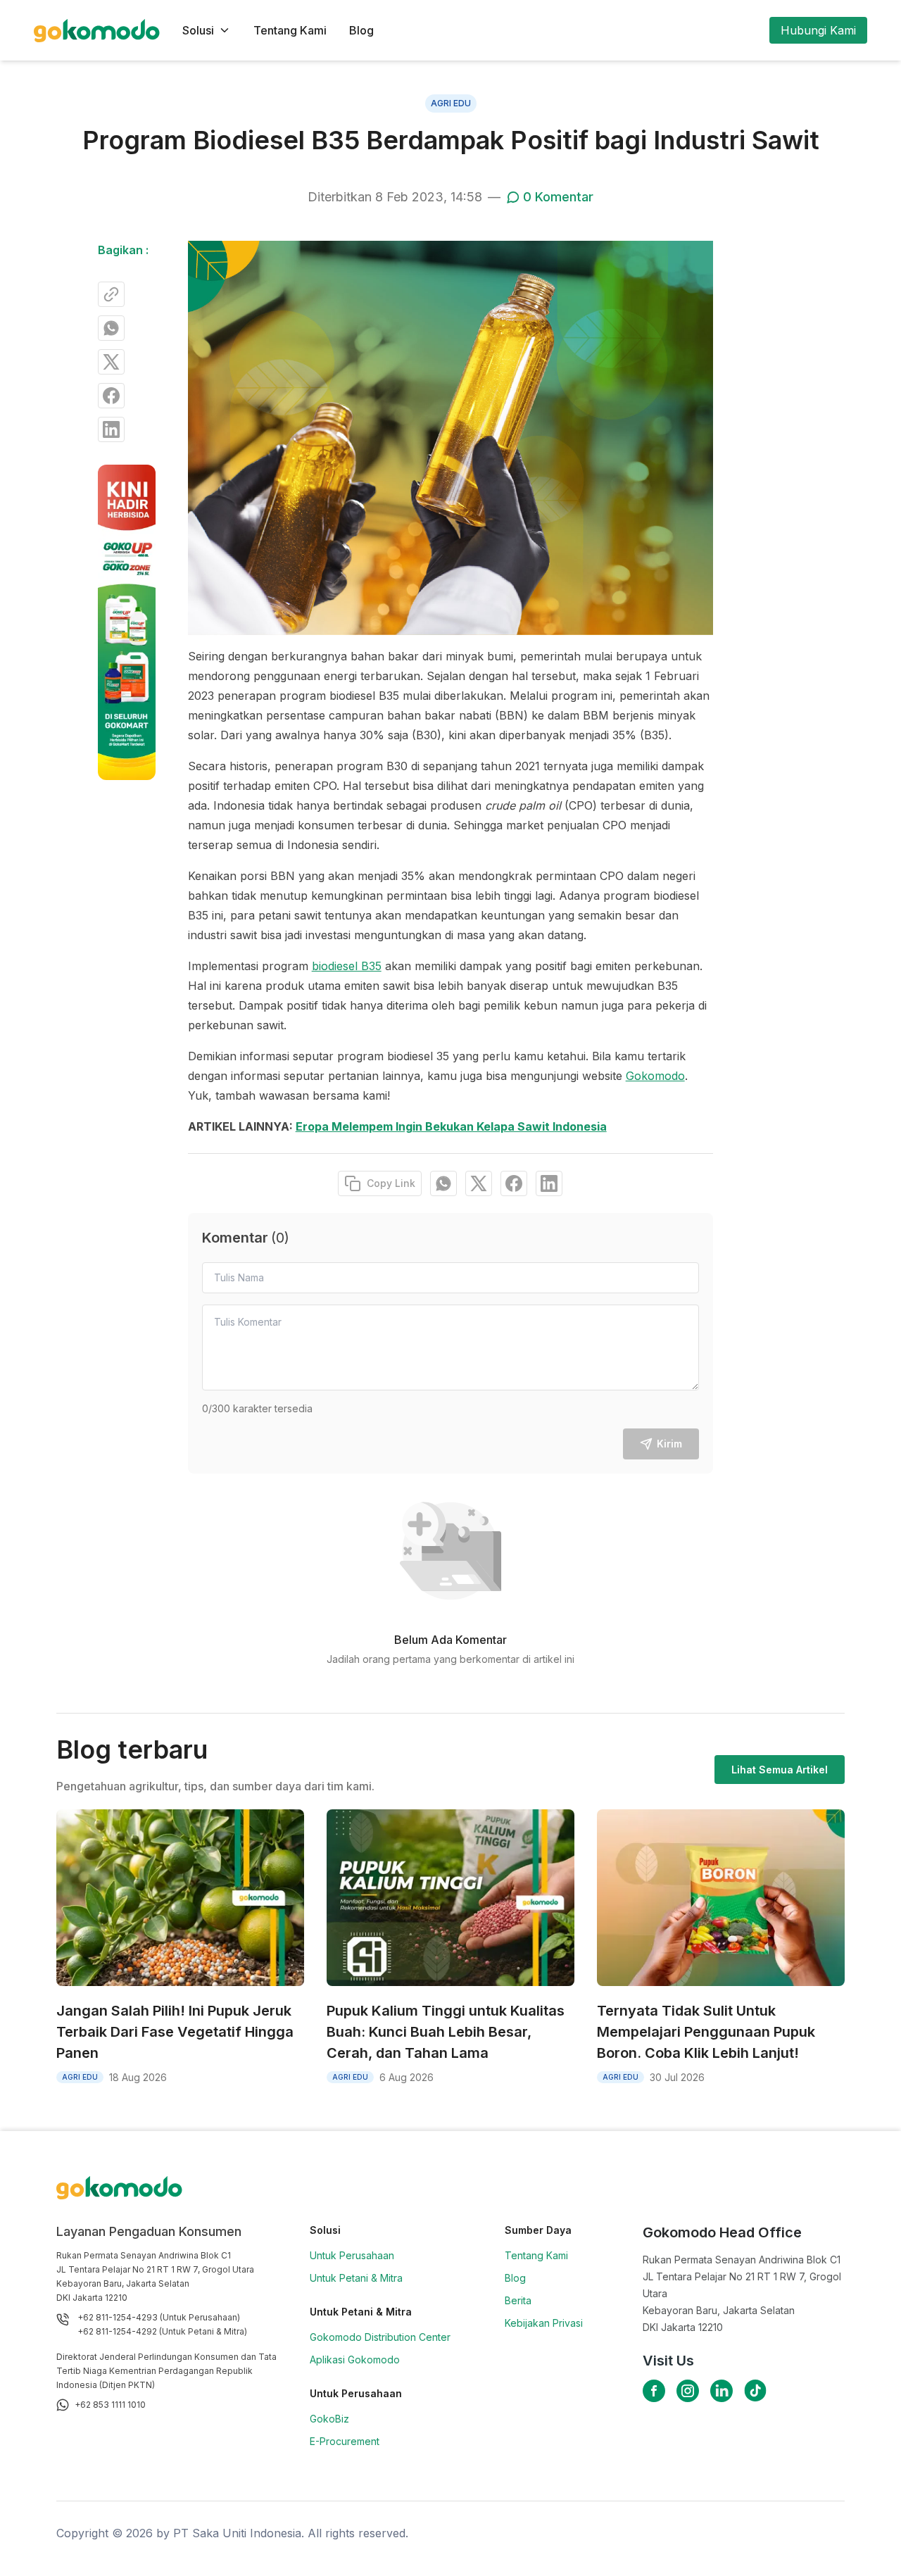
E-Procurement (345, 2441)
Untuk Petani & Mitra (356, 2278)
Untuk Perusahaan (352, 2255)
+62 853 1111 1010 (110, 2405)
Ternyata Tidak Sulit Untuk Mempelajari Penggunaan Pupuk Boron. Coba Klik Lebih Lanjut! (706, 2032)
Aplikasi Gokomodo (355, 2360)
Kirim (669, 1444)
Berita (518, 2300)
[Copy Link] (111, 294)
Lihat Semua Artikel (780, 1770)
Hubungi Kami (818, 30)
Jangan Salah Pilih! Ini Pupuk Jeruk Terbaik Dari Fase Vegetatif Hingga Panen (175, 2032)
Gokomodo (655, 1076)
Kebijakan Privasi (544, 2323)
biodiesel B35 (347, 966)
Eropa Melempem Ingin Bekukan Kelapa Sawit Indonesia (451, 1126)
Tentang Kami (290, 30)
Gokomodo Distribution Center (380, 2337)
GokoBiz (329, 2419)
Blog (361, 30)
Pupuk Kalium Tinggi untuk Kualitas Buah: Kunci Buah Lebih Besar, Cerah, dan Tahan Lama (446, 2032)
